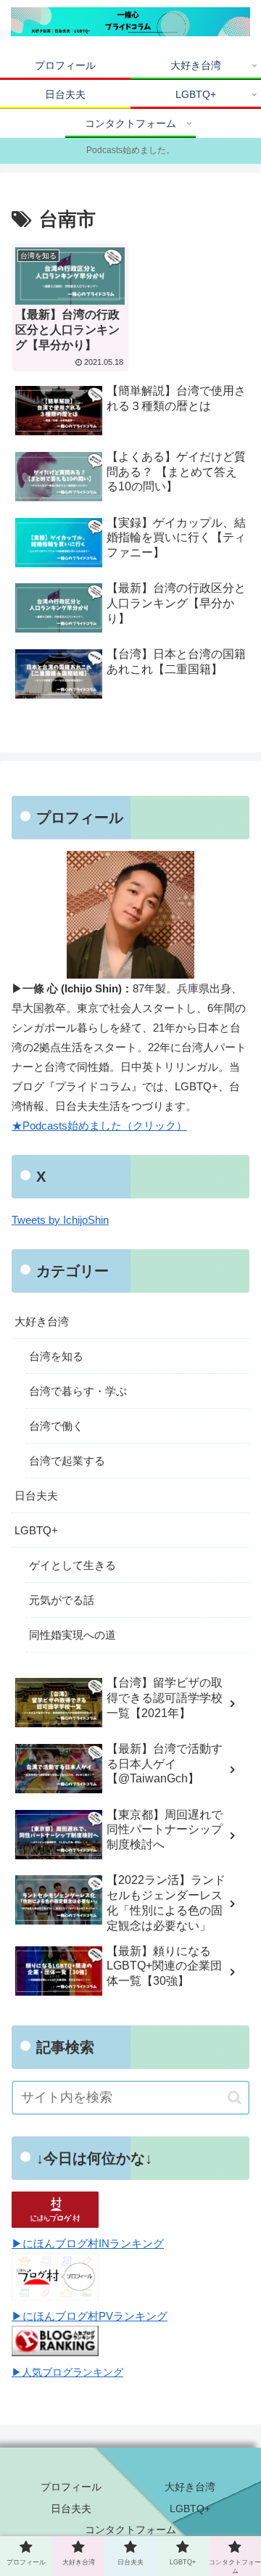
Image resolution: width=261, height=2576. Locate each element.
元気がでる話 (62, 1600)
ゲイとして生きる (72, 1565)
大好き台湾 (42, 1321)
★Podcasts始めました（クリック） (99, 1126)
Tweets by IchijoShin (60, 1220)
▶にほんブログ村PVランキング (90, 2316)
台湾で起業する (67, 1461)
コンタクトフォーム (130, 2530)
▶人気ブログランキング (67, 2373)
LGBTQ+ (36, 1530)
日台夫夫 (36, 1495)
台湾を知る (56, 1356)
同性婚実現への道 (72, 1635)
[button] (235, 2098)
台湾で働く (56, 1426)
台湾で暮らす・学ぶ (78, 1391)
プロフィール (71, 2487)
